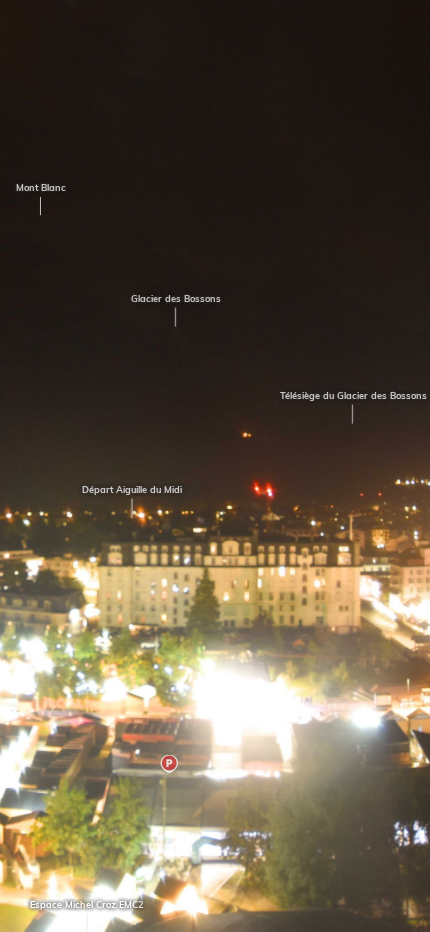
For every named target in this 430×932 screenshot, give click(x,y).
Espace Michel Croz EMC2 (79, 904)
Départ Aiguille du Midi (125, 489)
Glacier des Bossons (168, 298)
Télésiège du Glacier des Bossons (345, 395)
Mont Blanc (33, 187)
